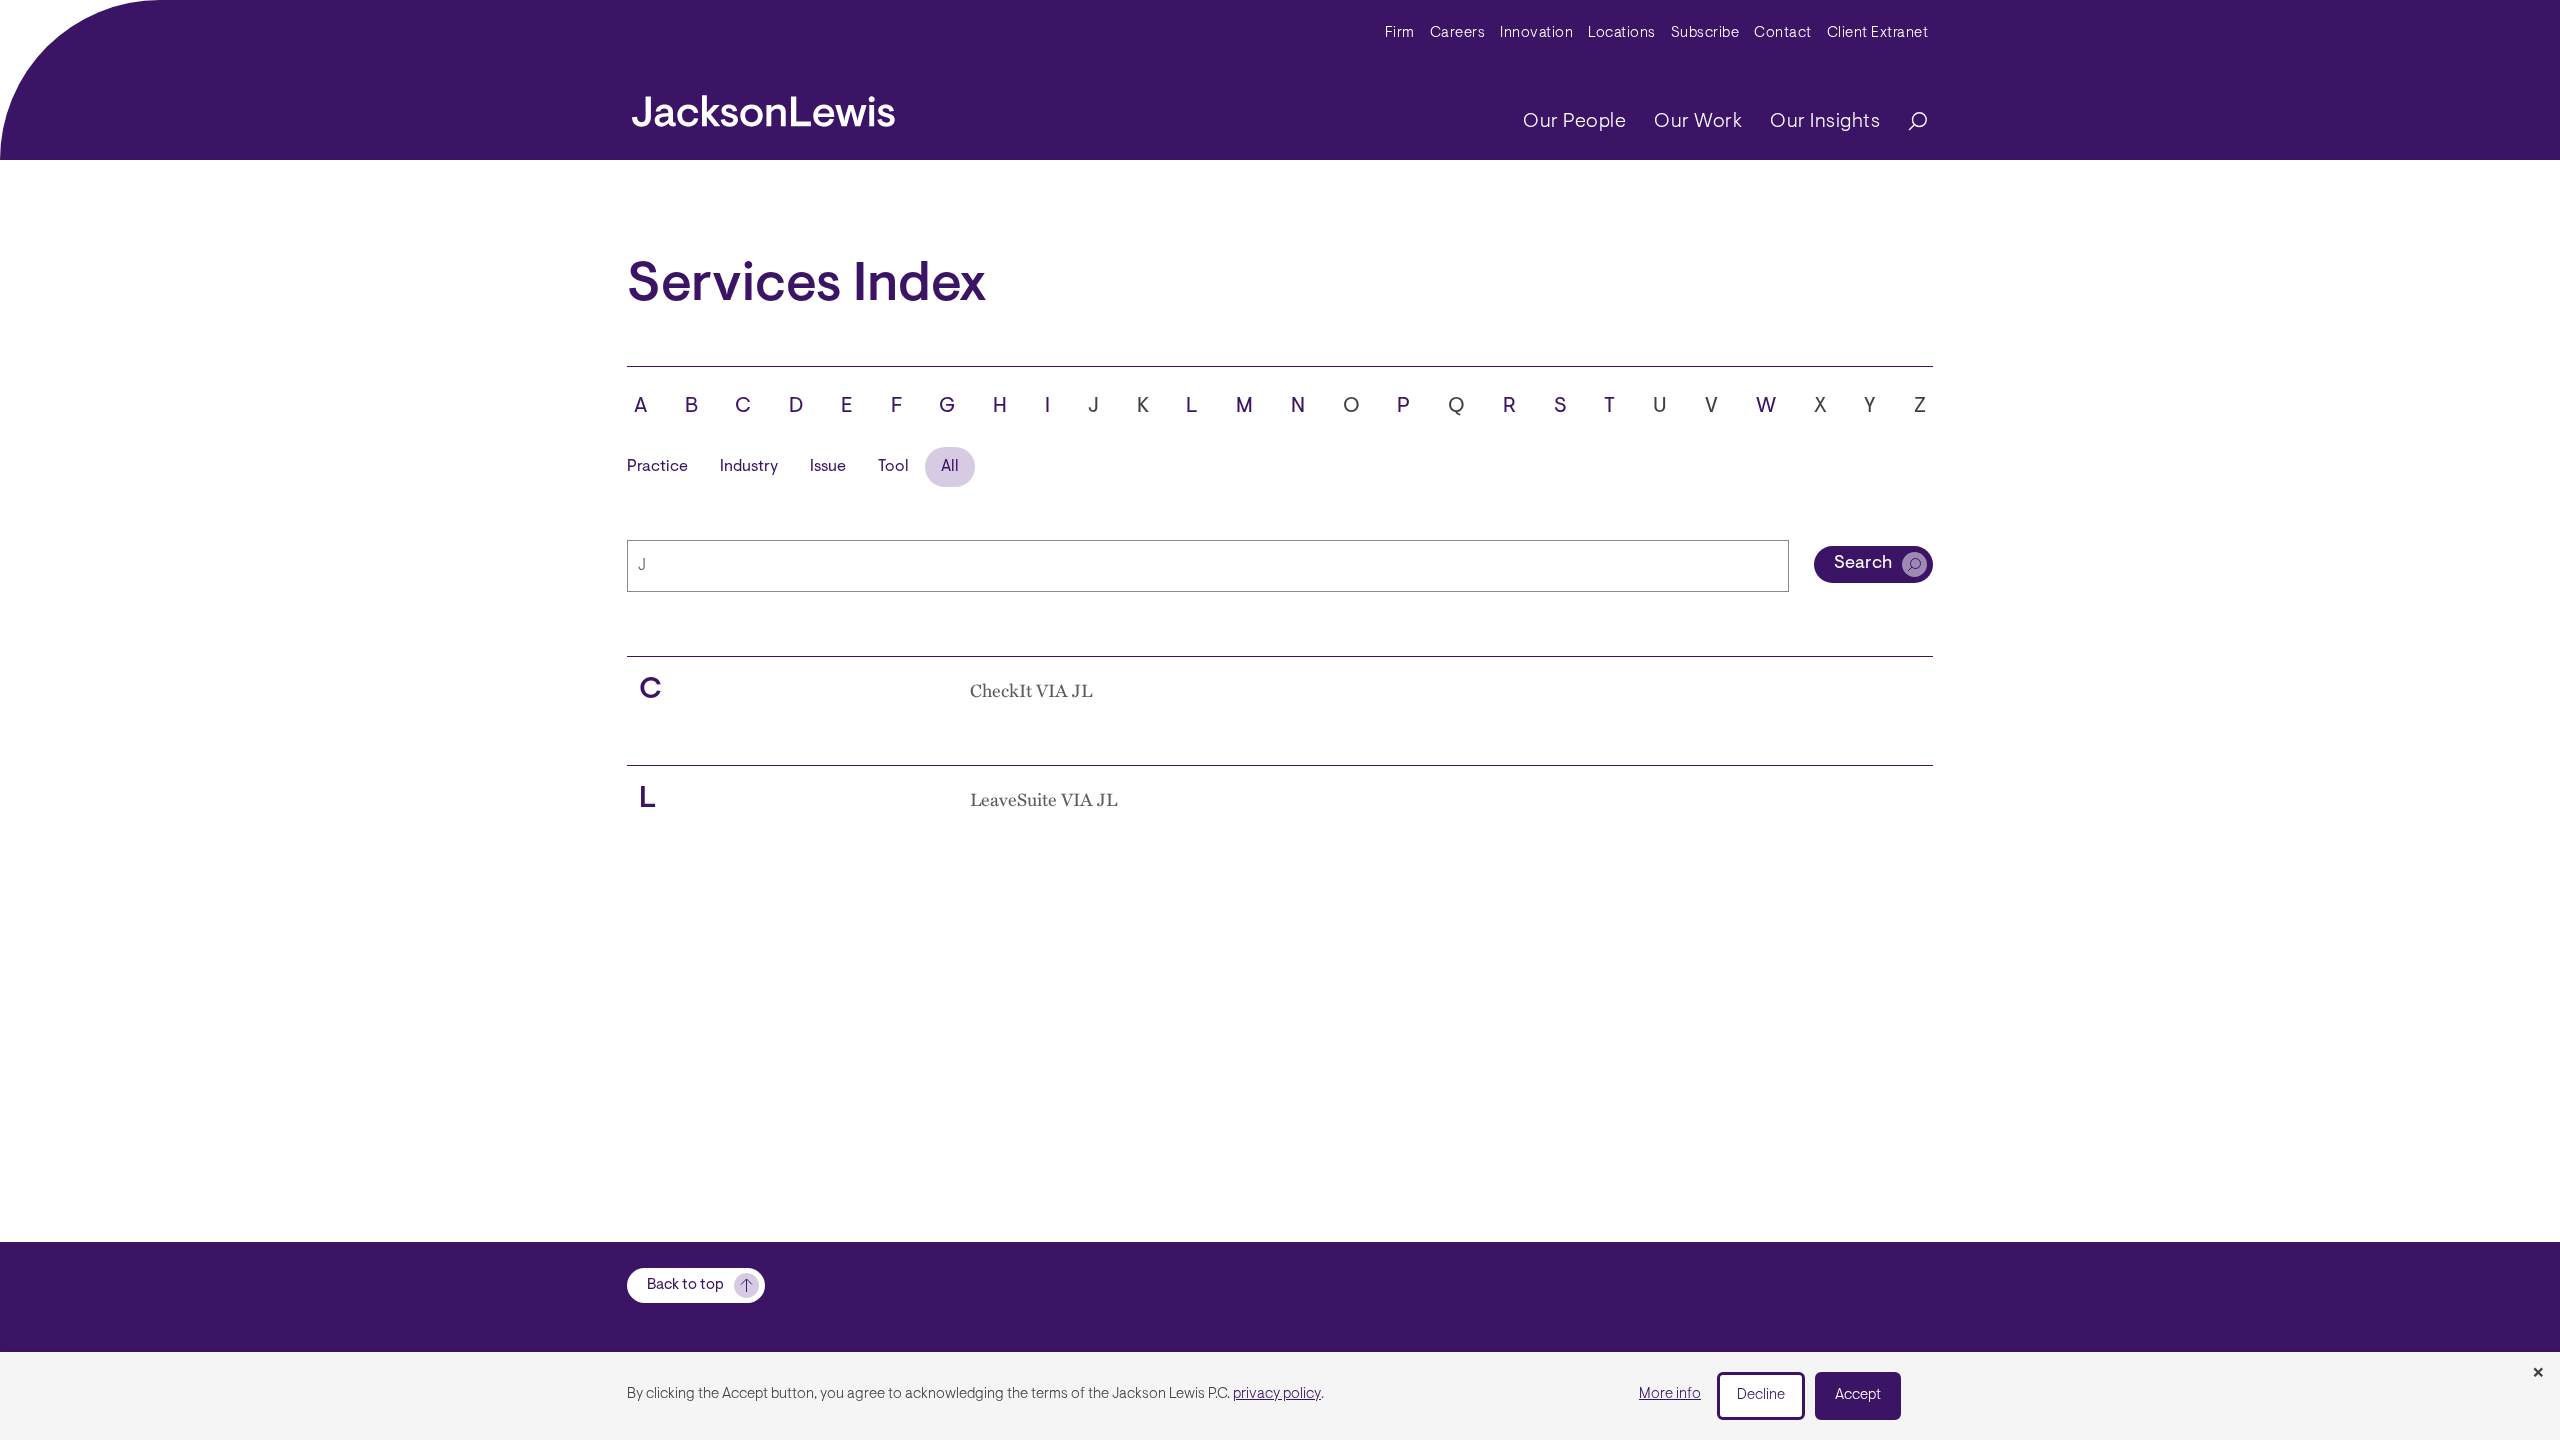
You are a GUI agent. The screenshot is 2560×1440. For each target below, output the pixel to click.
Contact (1783, 33)
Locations (1622, 33)
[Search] (1908, 122)
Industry (749, 467)
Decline (1761, 1395)
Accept (1858, 1395)
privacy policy (1277, 1394)
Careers (1458, 33)
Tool (893, 467)
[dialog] (1280, 1396)
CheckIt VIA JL (1031, 690)
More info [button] (1670, 1394)
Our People (1574, 122)
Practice (657, 467)
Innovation (1536, 33)
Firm (1400, 33)
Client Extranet (1878, 33)
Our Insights (1825, 122)
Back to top (685, 1285)
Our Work (1698, 122)
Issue (828, 467)
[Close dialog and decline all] (2538, 1374)
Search (1863, 564)
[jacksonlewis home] (763, 106)
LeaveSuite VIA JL (1043, 799)
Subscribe (1705, 33)
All (950, 467)
